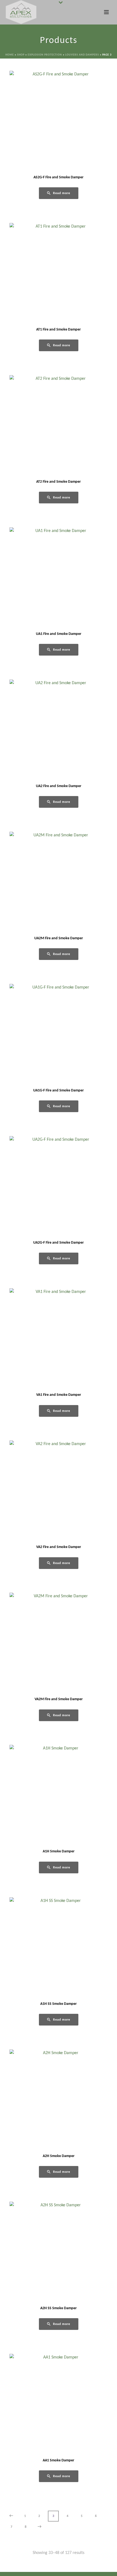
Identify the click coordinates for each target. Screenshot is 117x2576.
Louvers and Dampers (82, 55)
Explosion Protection (45, 55)
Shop (21, 55)
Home (10, 55)
